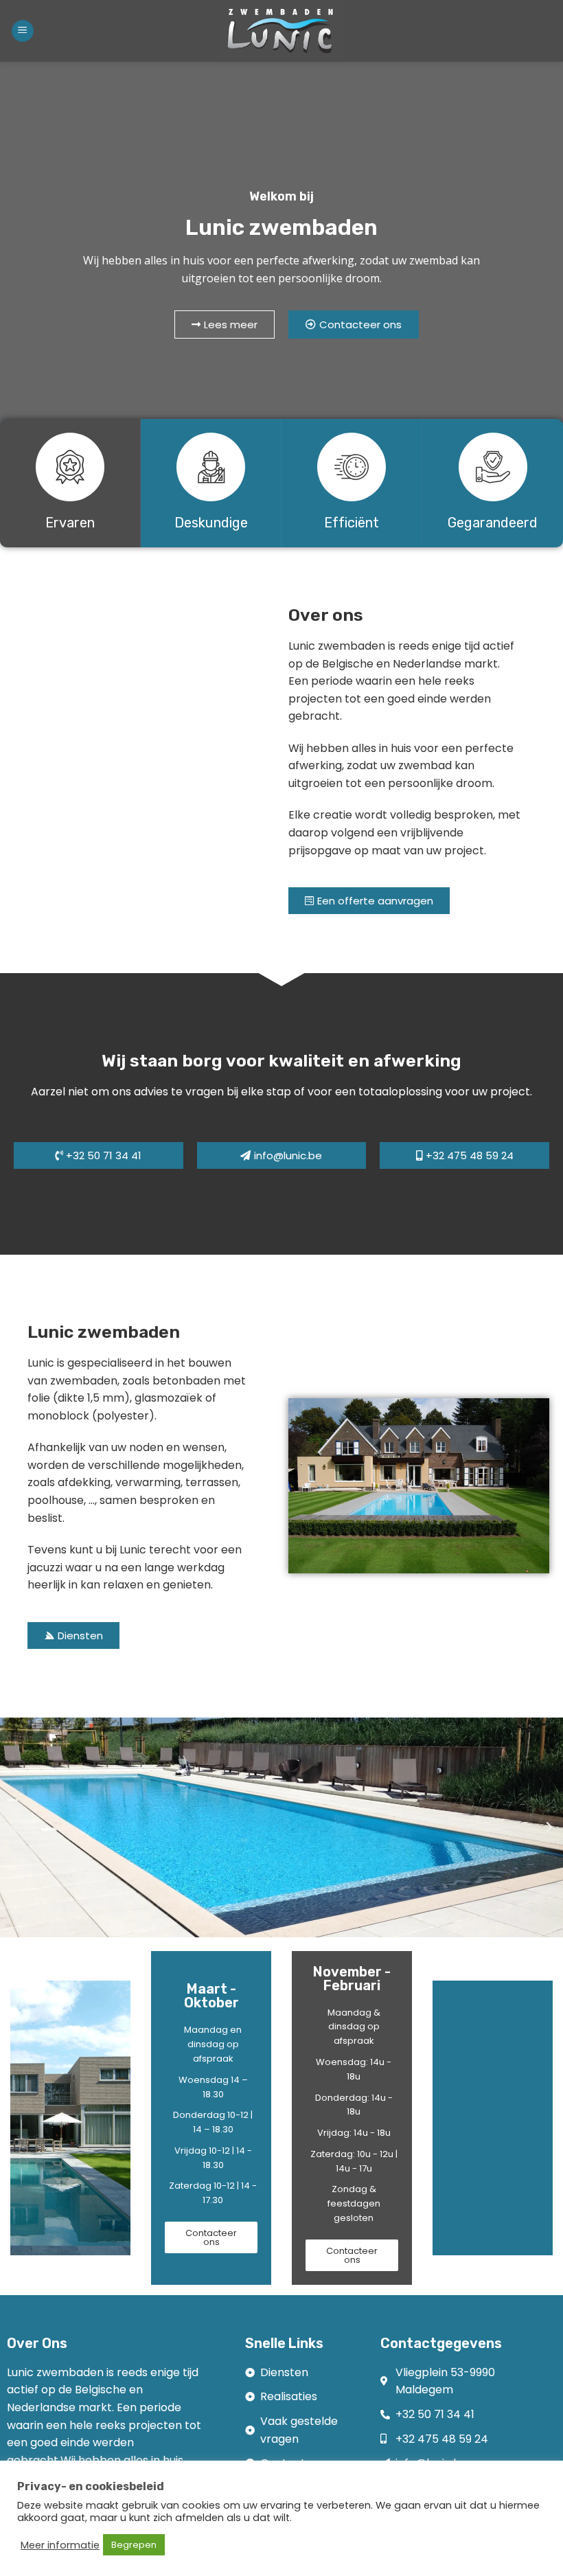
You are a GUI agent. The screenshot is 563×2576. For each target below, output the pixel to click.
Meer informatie (60, 2545)
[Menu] (23, 31)
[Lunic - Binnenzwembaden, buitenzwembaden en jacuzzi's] (281, 31)
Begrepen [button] (134, 2545)
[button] (14, 1827)
